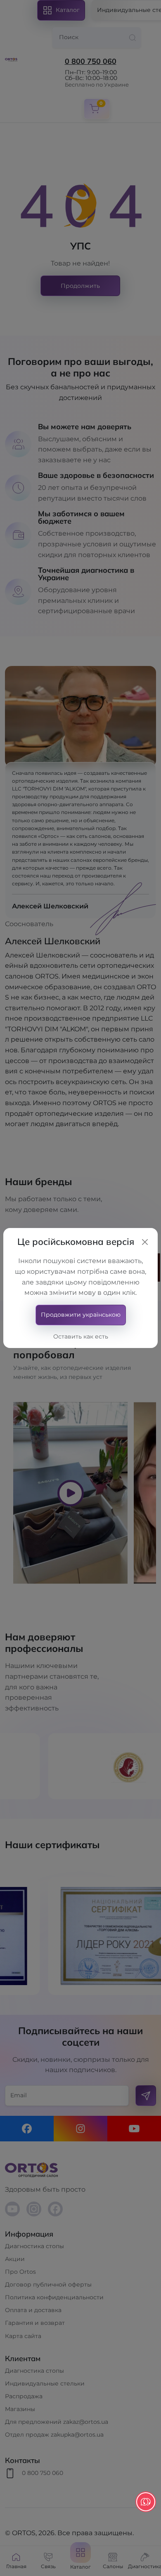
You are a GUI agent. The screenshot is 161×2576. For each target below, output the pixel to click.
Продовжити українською (81, 1315)
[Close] (145, 1242)
